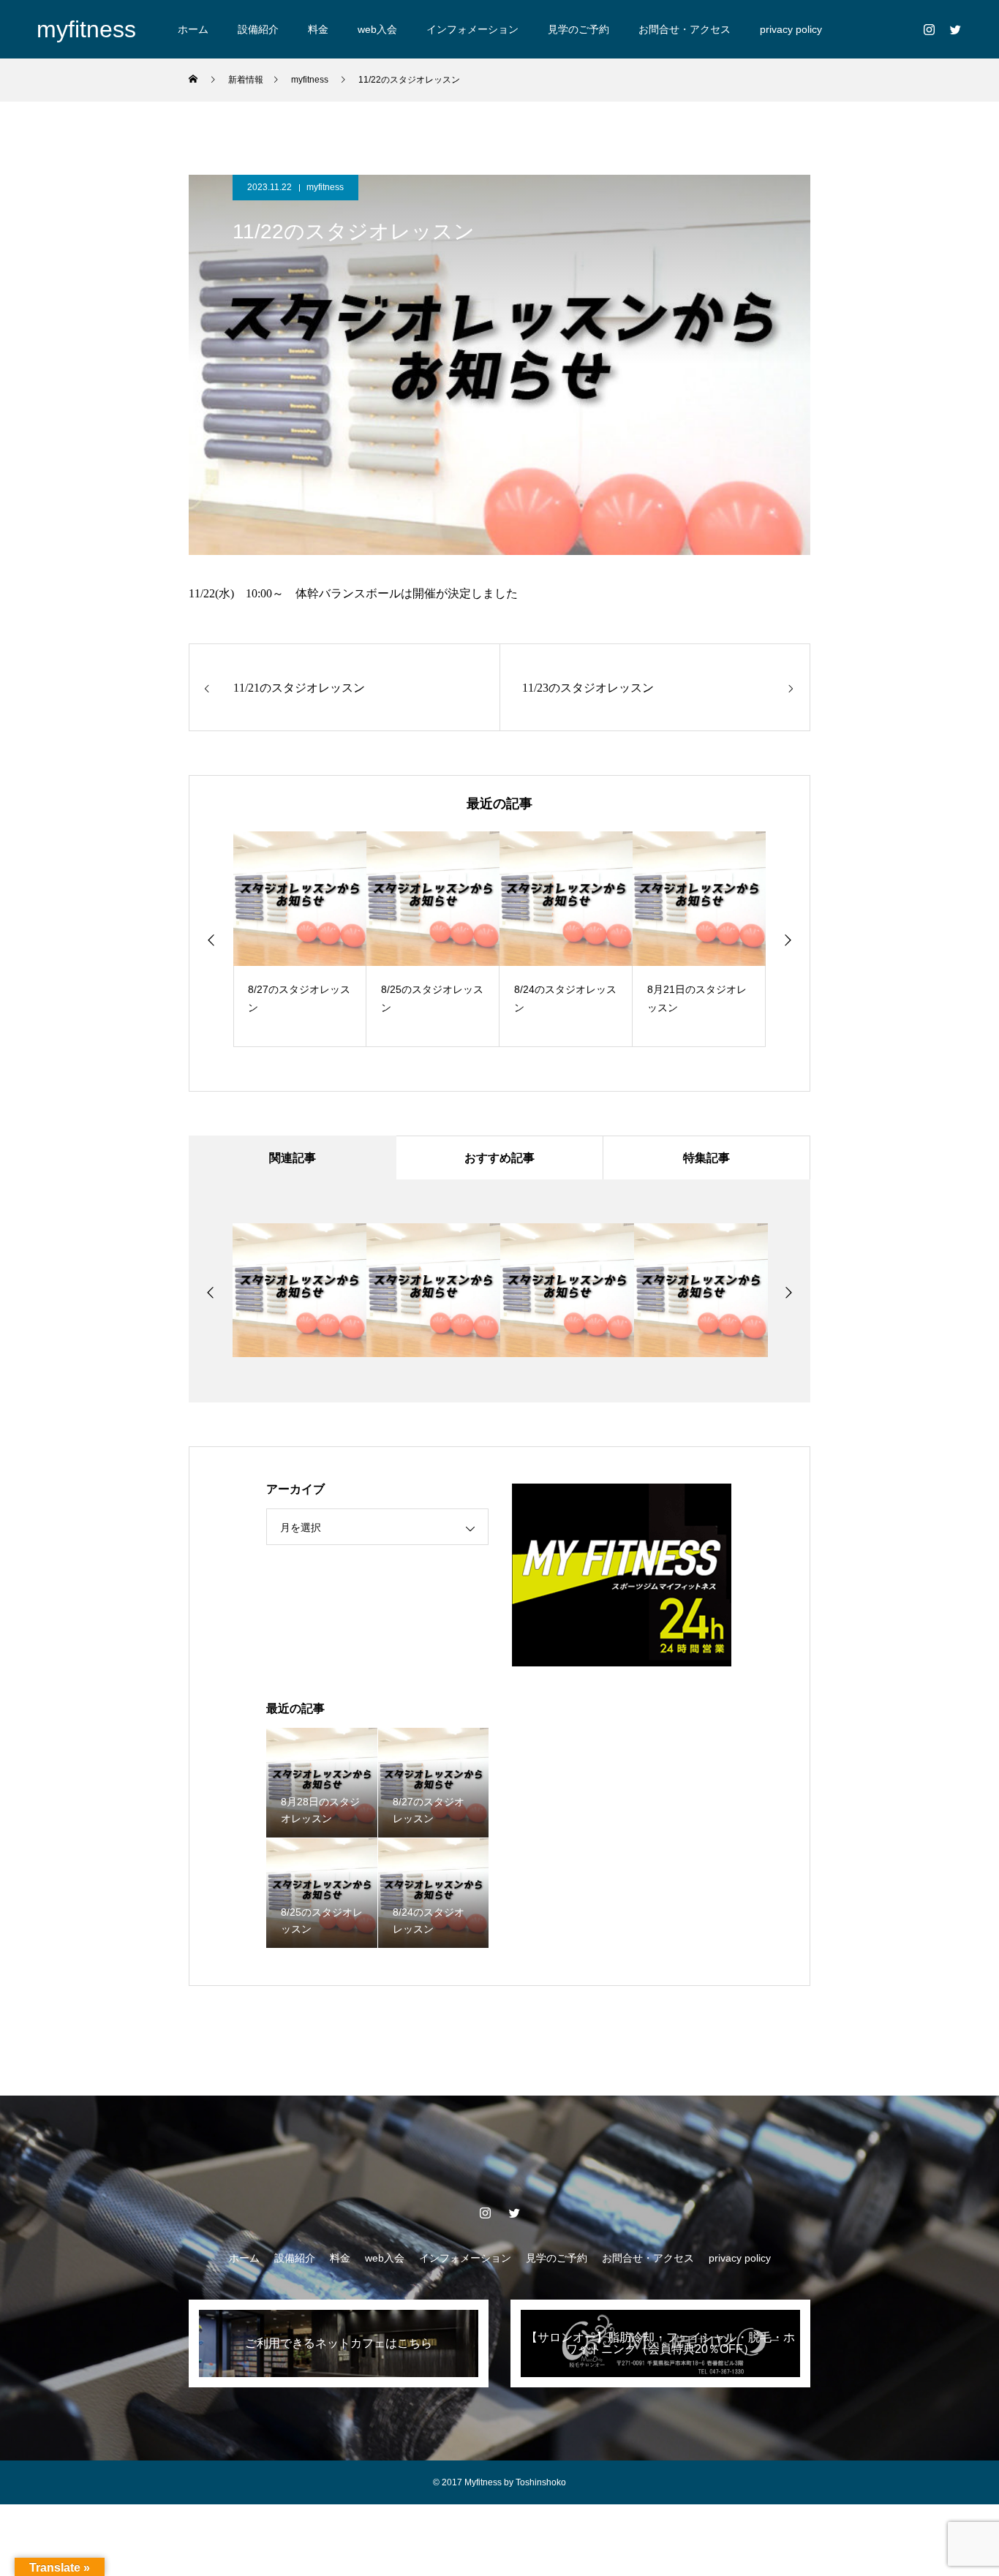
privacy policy (791, 29)
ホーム (193, 29)
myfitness (325, 187)
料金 (318, 29)
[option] (300, 939)
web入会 (377, 29)
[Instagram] (929, 29)
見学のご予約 (578, 29)
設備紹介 (258, 29)
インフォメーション (472, 29)
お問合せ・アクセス (685, 29)
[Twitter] (955, 29)
